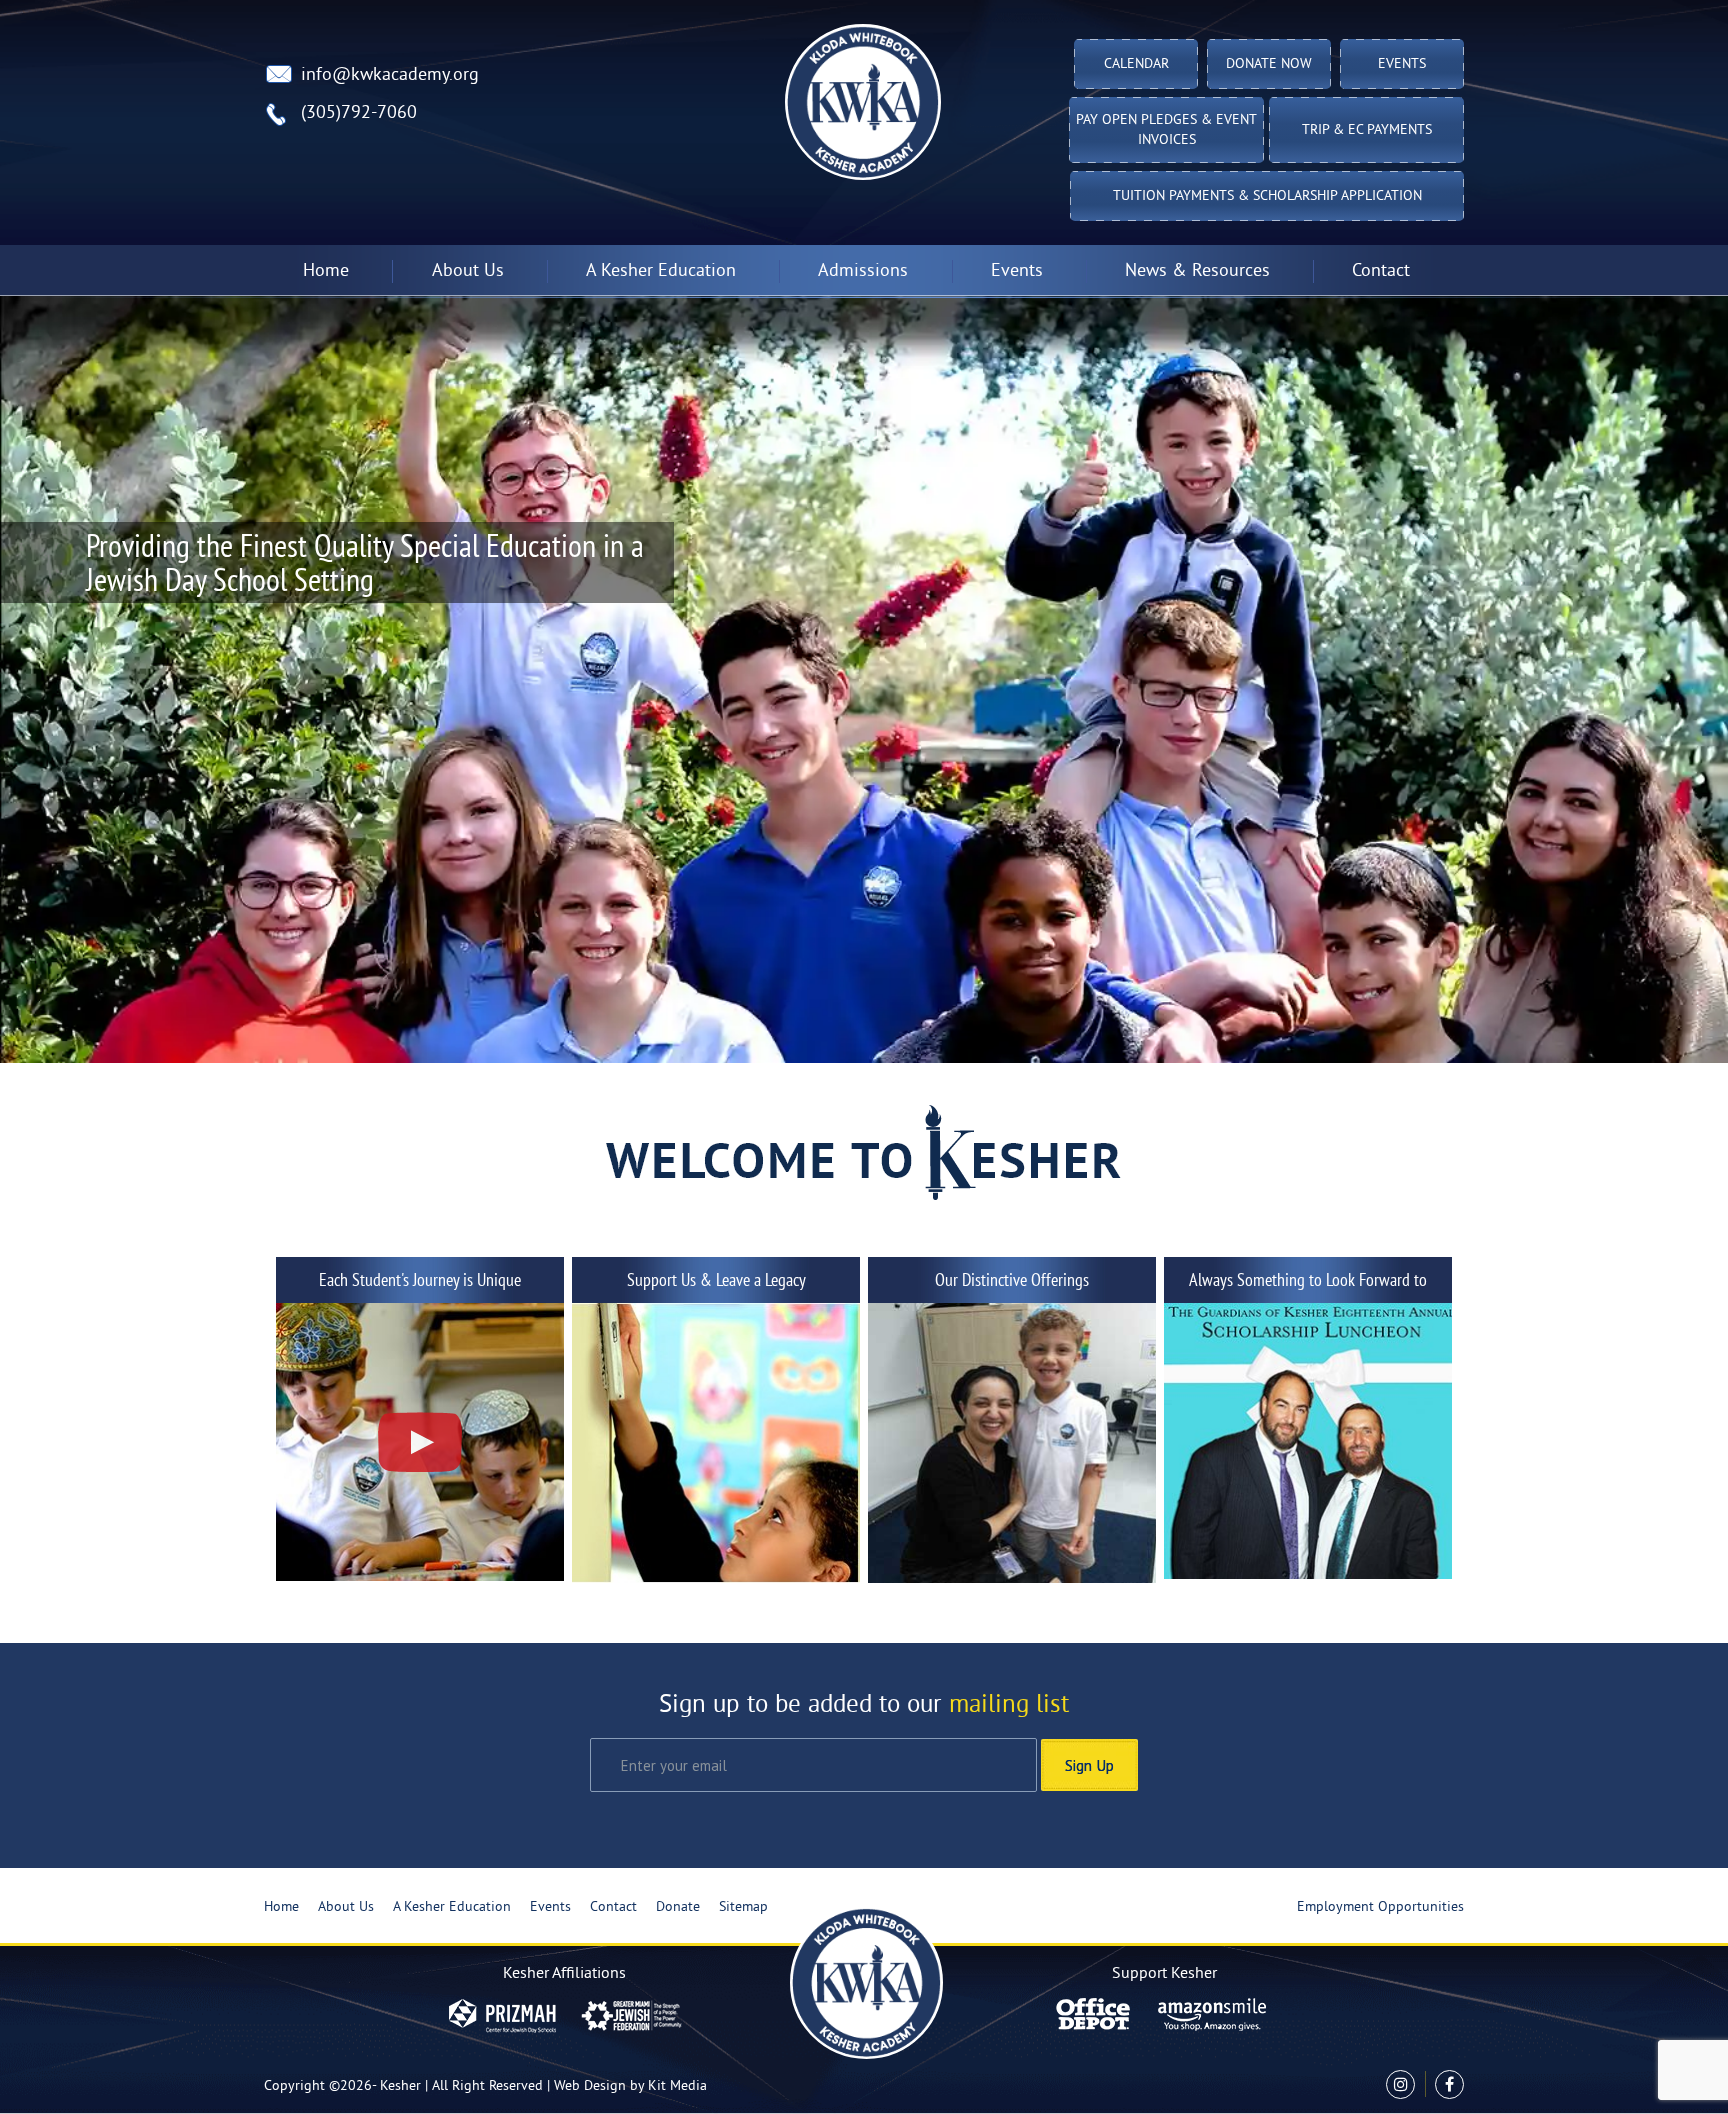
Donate (678, 1907)
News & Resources (1197, 271)
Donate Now (1269, 64)
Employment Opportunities (1380, 1907)
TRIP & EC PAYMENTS (1367, 130)
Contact (1381, 271)
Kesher (400, 2086)
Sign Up (1089, 1765)
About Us (346, 1907)
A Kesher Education (452, 1907)
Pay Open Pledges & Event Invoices (1166, 130)
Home (326, 271)
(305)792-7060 (359, 113)
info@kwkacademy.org (390, 75)
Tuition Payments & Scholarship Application (1267, 196)
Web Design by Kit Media (630, 2086)
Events (1402, 64)
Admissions (863, 271)
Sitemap (743, 1907)
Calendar (1136, 64)
